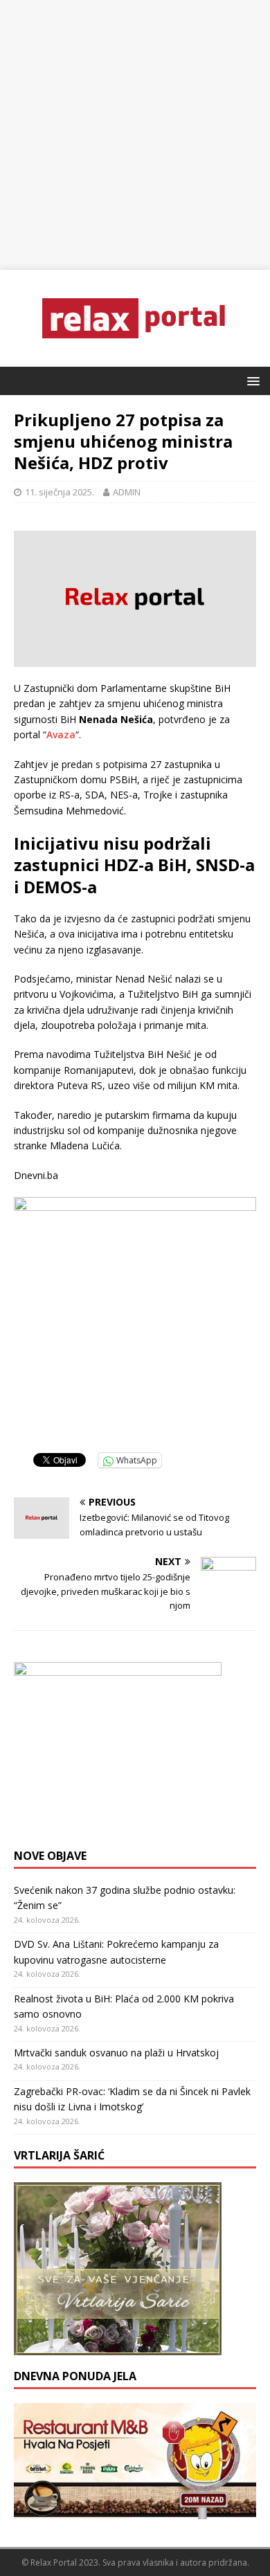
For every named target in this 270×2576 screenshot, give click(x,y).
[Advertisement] (135, 135)
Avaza (61, 734)
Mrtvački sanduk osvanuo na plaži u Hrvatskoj (116, 2053)
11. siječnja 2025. (60, 492)
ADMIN (127, 492)
